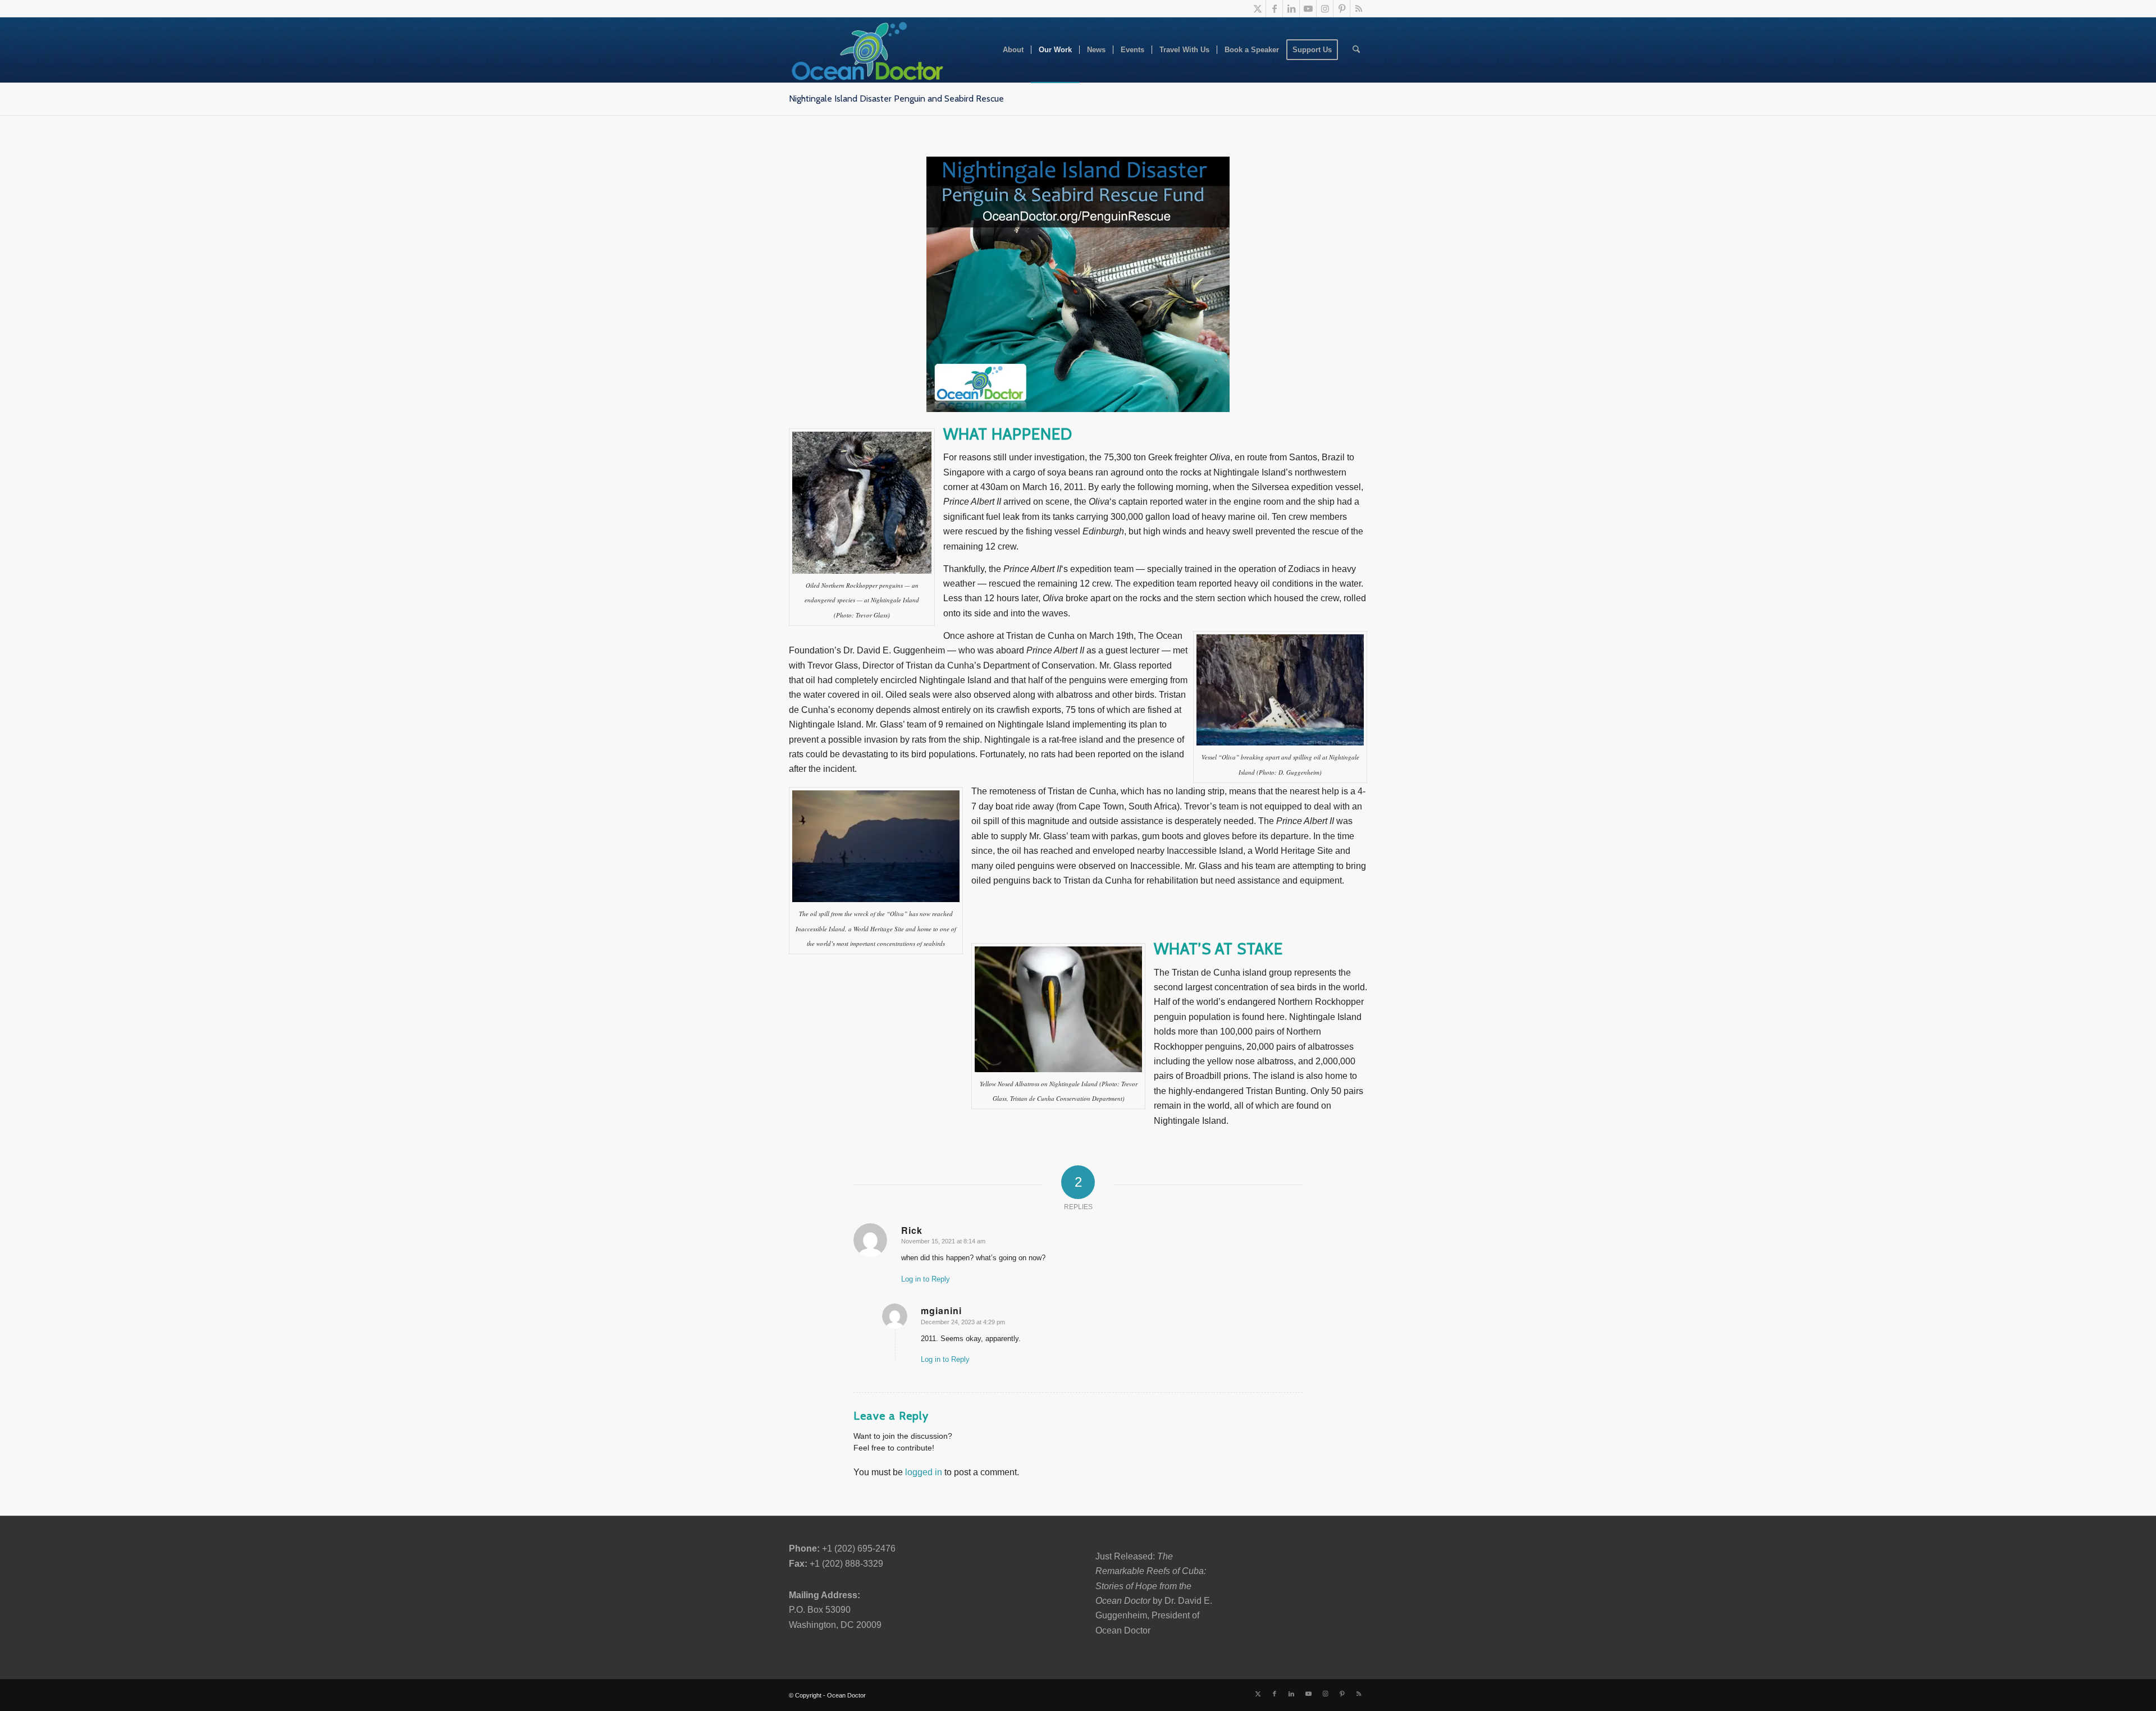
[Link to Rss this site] (1359, 8)
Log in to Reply (926, 1279)
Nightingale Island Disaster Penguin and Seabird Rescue (896, 99)
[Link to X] (1257, 8)
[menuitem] (1013, 50)
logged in (924, 1472)
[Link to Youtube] (1308, 8)
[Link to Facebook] (1274, 8)
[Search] (1356, 50)
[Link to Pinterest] (1342, 8)
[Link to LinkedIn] (1291, 8)
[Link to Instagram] (1325, 8)
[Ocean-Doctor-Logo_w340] (867, 50)
